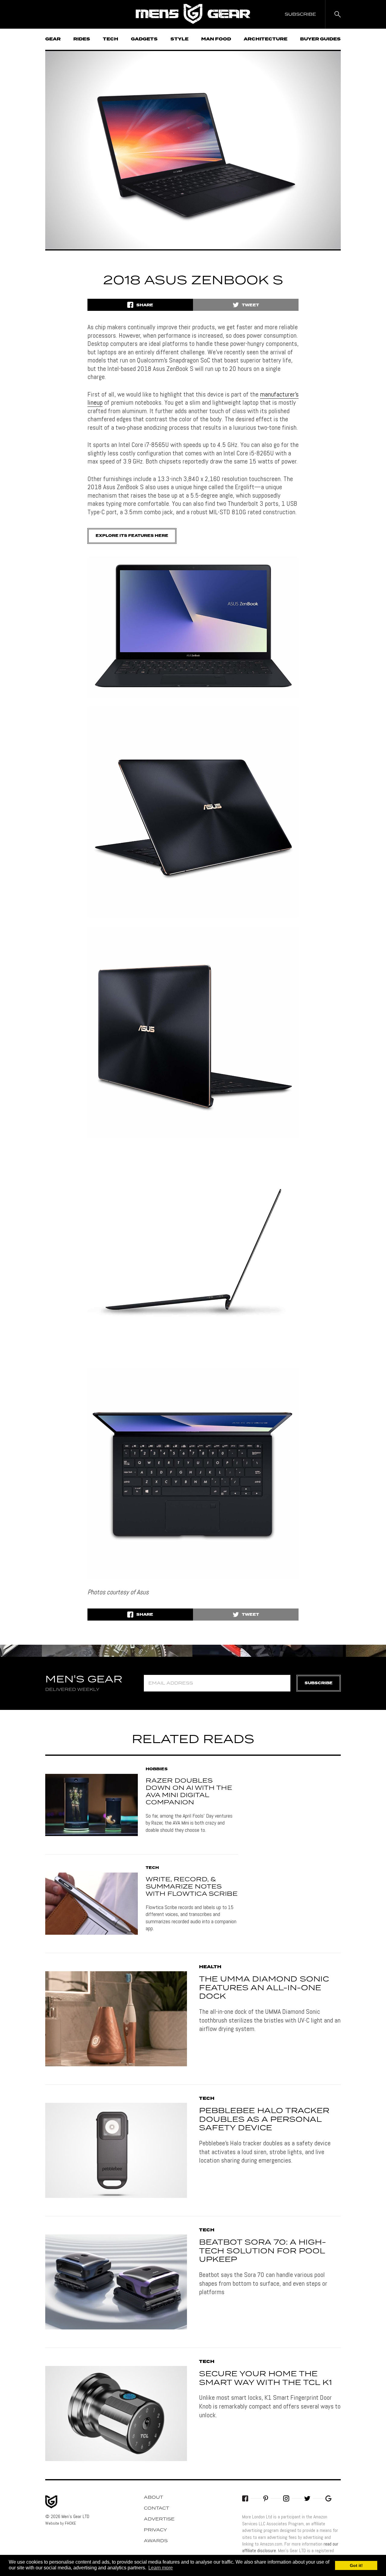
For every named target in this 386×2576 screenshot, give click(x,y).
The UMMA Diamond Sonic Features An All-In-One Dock (264, 1988)
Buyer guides (320, 39)
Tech (111, 39)
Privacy (155, 2530)
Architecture (266, 39)
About (153, 2498)
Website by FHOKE (61, 2523)
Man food (216, 39)
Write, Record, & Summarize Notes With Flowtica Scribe (192, 1887)
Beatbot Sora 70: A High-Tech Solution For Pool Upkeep (263, 2251)
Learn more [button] (161, 2568)
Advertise (159, 2519)
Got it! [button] (356, 2565)
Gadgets (144, 39)
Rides (82, 39)
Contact (157, 2508)
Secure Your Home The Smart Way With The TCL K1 (266, 2378)
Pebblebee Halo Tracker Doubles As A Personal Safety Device (264, 2120)
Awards (156, 2541)
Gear (53, 39)
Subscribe (319, 1683)
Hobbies (157, 1769)
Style (179, 39)
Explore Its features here (132, 536)
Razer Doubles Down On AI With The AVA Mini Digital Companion (189, 1792)
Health (210, 1967)
